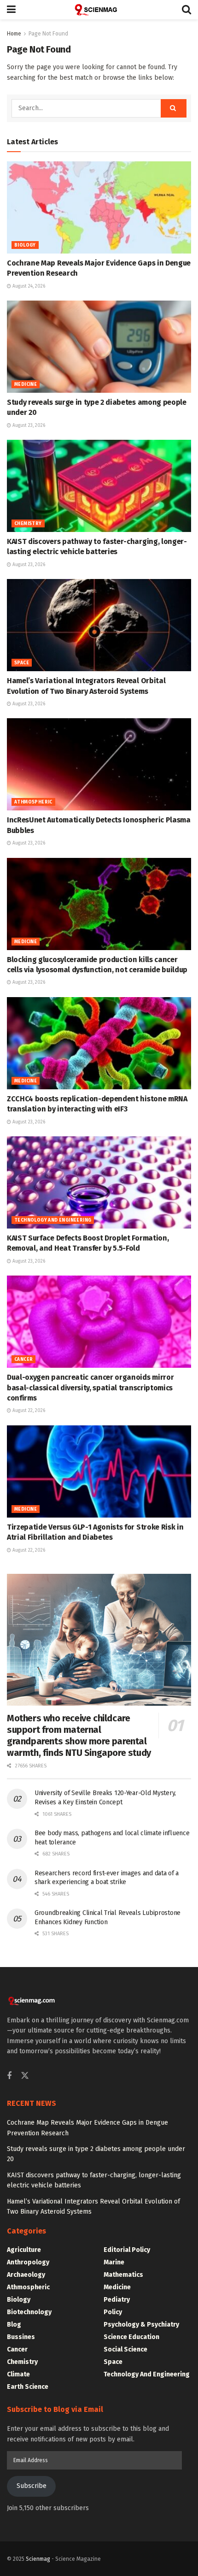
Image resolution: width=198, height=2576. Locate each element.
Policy (113, 2312)
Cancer (23, 1359)
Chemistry (28, 524)
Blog (14, 2325)
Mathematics (123, 2275)
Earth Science (28, 2387)
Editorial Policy (127, 2250)
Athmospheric (33, 802)
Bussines (21, 2337)
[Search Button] (186, 10)
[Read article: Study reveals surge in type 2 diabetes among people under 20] (99, 347)
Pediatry (117, 2300)
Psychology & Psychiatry (141, 2325)
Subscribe (32, 2486)
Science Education (131, 2337)
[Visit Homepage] (99, 10)
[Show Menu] (11, 10)
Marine (114, 2262)
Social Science (125, 2349)
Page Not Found (48, 34)
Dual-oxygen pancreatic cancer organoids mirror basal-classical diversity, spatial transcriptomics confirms (90, 1388)
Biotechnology (29, 2312)
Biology (25, 245)
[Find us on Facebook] (9, 2076)
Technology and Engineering (53, 1220)
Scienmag (38, 2559)
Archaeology (26, 2275)
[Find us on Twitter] (25, 2076)
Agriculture (24, 2250)
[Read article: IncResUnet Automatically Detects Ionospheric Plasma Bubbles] (99, 764)
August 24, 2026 (28, 286)
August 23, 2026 (28, 425)
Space (22, 663)
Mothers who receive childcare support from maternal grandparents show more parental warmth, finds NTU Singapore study (79, 1735)
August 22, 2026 (28, 1411)
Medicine (26, 384)
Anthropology (28, 2262)
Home (14, 34)
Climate (18, 2374)
